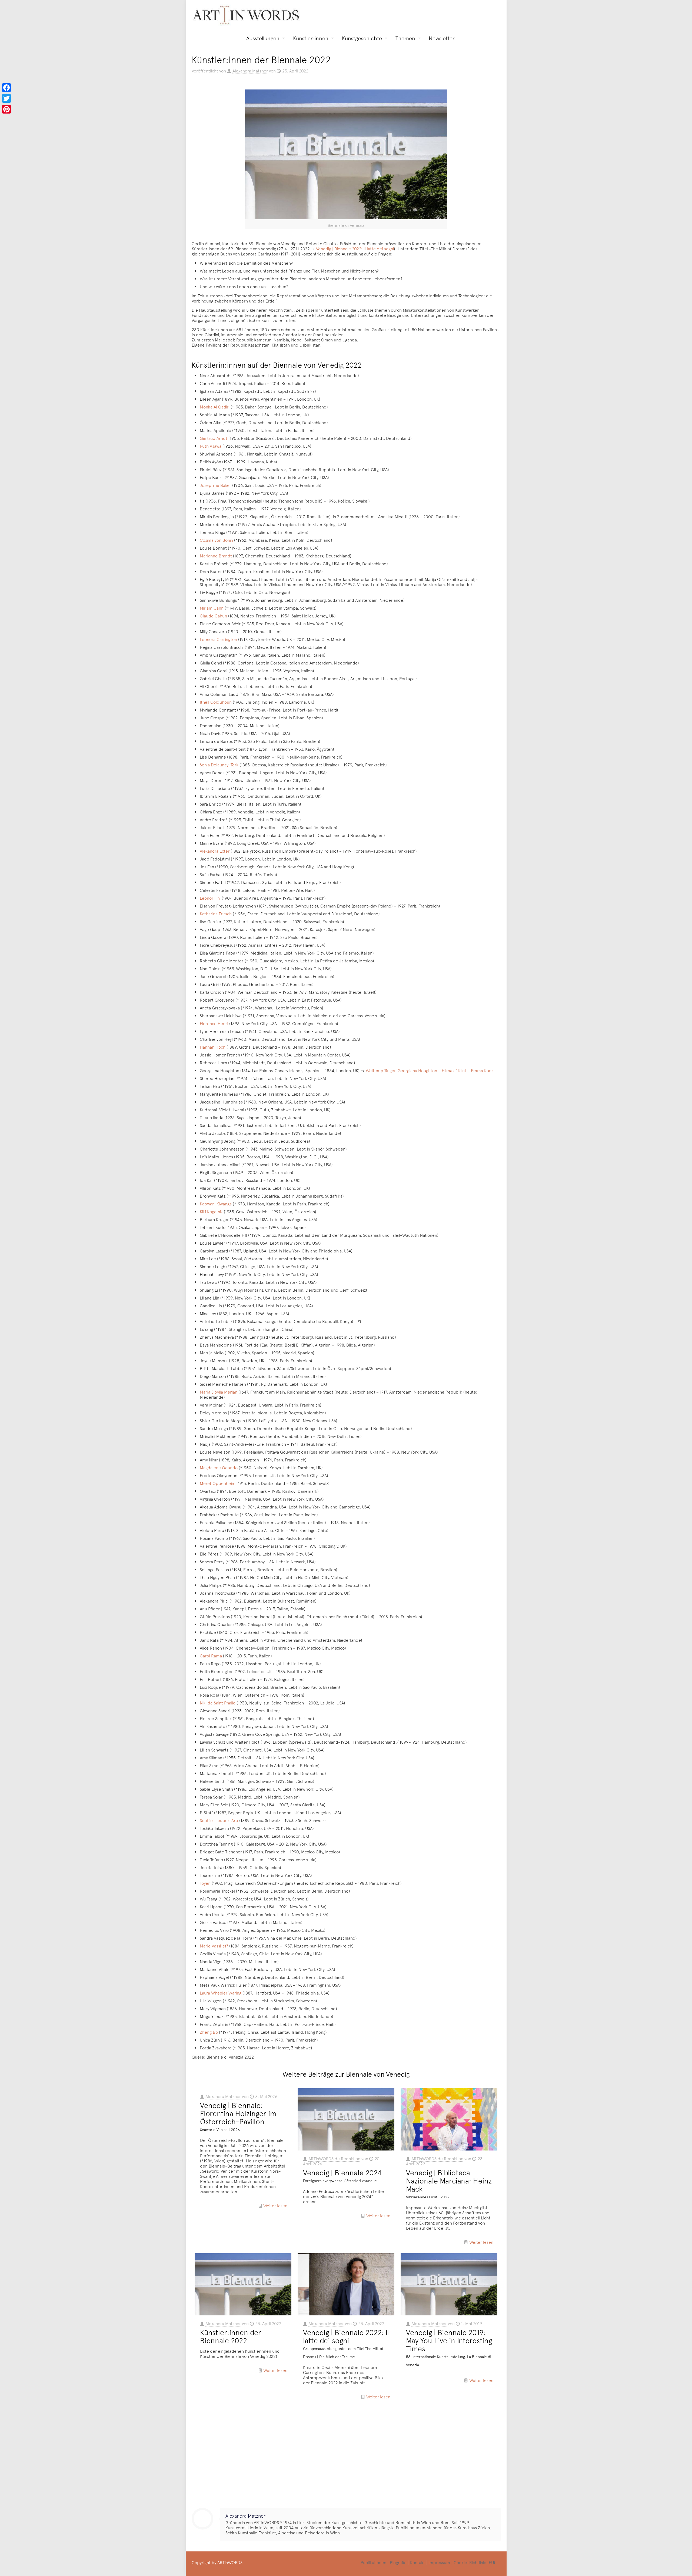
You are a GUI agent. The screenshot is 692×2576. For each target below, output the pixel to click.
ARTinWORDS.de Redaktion (334, 2158)
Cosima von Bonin (216, 540)
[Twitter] (6, 98)
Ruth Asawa (211, 446)
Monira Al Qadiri (215, 407)
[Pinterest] (6, 109)
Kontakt (417, 2562)
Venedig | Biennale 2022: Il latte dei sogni (355, 248)
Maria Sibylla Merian (219, 1392)
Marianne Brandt (216, 556)
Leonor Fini (210, 898)
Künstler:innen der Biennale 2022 (231, 2336)
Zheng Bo (209, 2032)
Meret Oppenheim (218, 1483)
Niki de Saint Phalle (218, 1703)
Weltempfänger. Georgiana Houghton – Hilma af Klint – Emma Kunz (430, 1070)
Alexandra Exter (215, 851)
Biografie (398, 2562)
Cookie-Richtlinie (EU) (474, 2562)
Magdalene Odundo (219, 1467)
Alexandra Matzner (250, 71)
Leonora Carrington (218, 639)
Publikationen (373, 2562)
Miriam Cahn (212, 608)
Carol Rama (211, 1656)
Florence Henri (214, 1023)
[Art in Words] (246, 15)
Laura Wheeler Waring (221, 1993)
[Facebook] (6, 88)
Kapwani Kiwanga (216, 1204)
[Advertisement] (346, 2459)
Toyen (205, 1883)
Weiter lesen (275, 2205)
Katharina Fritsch (216, 913)
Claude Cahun (213, 616)
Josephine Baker (215, 485)
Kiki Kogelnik (211, 1211)
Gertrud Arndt (214, 438)
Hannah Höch (213, 1047)
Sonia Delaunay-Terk (219, 765)
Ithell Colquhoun (216, 702)
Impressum (439, 2562)
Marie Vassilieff (214, 1946)
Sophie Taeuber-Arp (219, 1820)
